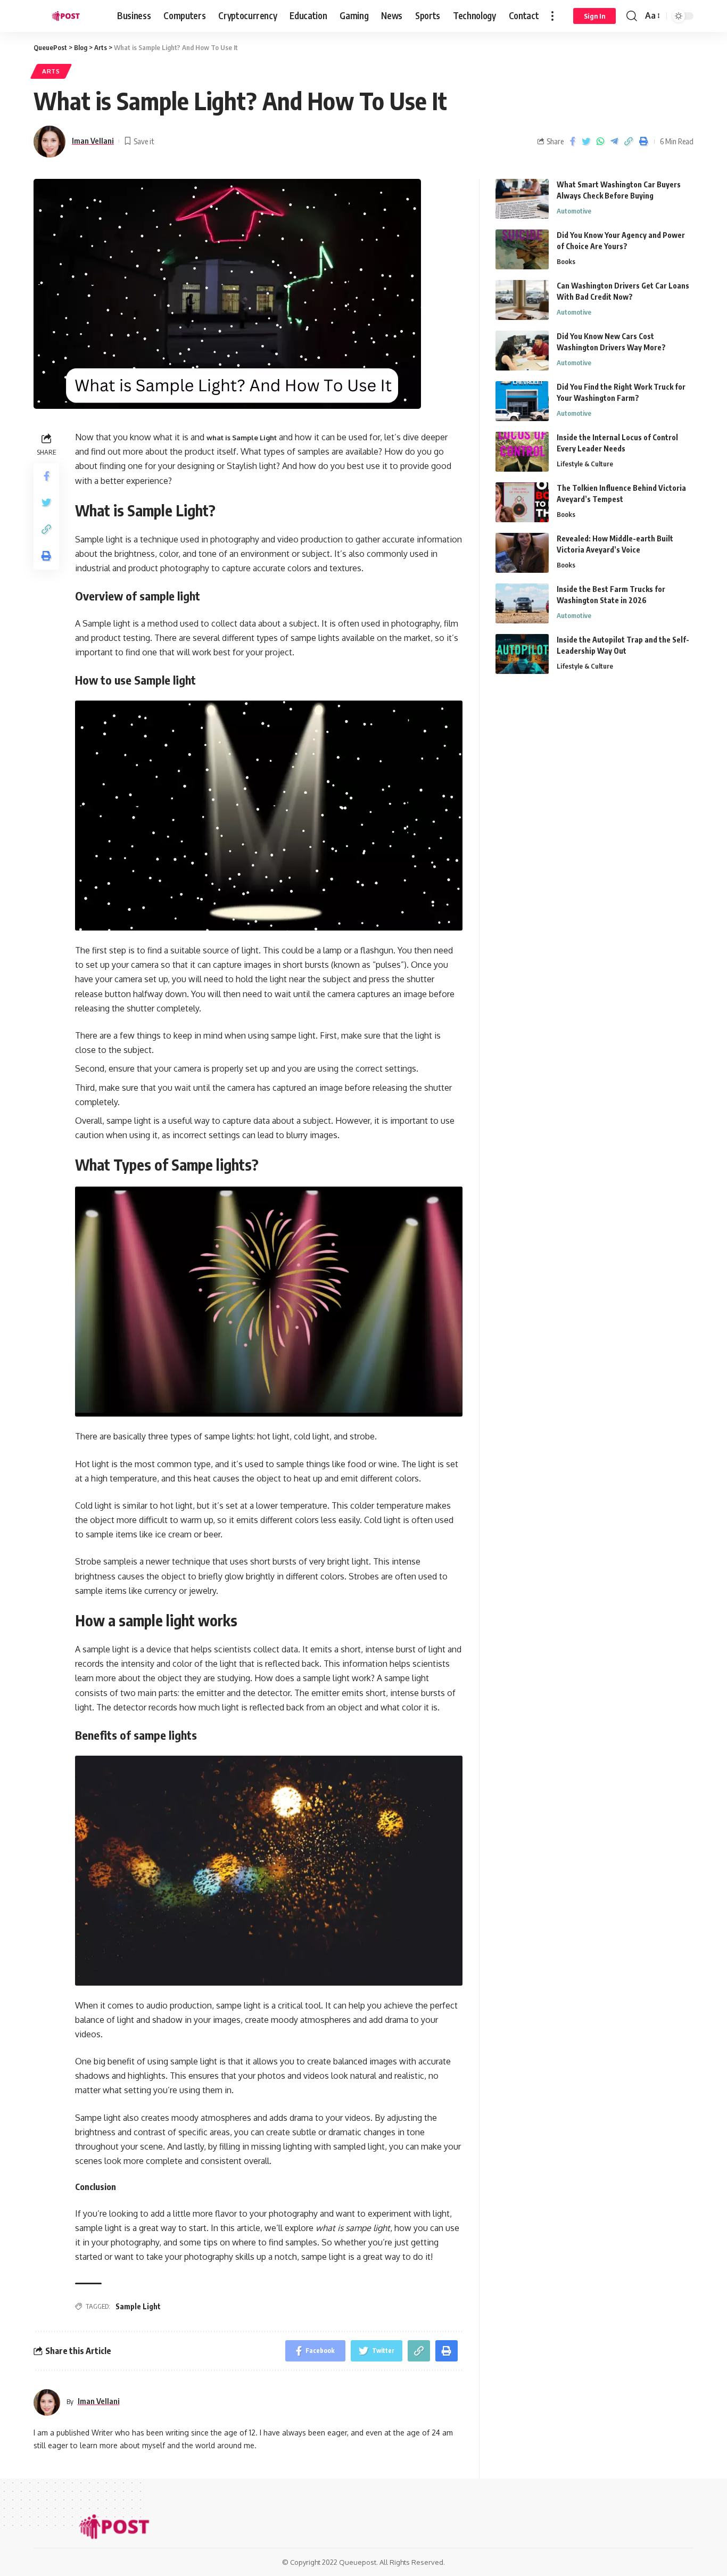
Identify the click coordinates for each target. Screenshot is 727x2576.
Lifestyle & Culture (585, 464)
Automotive (574, 211)
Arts (51, 71)
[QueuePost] (67, 16)
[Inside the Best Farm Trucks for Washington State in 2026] (522, 603)
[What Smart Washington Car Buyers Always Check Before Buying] (522, 199)
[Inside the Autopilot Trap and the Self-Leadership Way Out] (522, 654)
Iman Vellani (93, 141)
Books (566, 261)
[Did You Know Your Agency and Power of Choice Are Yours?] (522, 249)
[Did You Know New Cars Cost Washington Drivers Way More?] (522, 351)
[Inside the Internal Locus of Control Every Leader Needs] (522, 452)
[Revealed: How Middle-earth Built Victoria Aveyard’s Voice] (522, 553)
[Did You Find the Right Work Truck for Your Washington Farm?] (522, 401)
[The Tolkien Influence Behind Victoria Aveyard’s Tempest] (522, 502)
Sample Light (138, 2306)
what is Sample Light (242, 438)
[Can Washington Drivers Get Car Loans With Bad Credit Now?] (522, 300)
